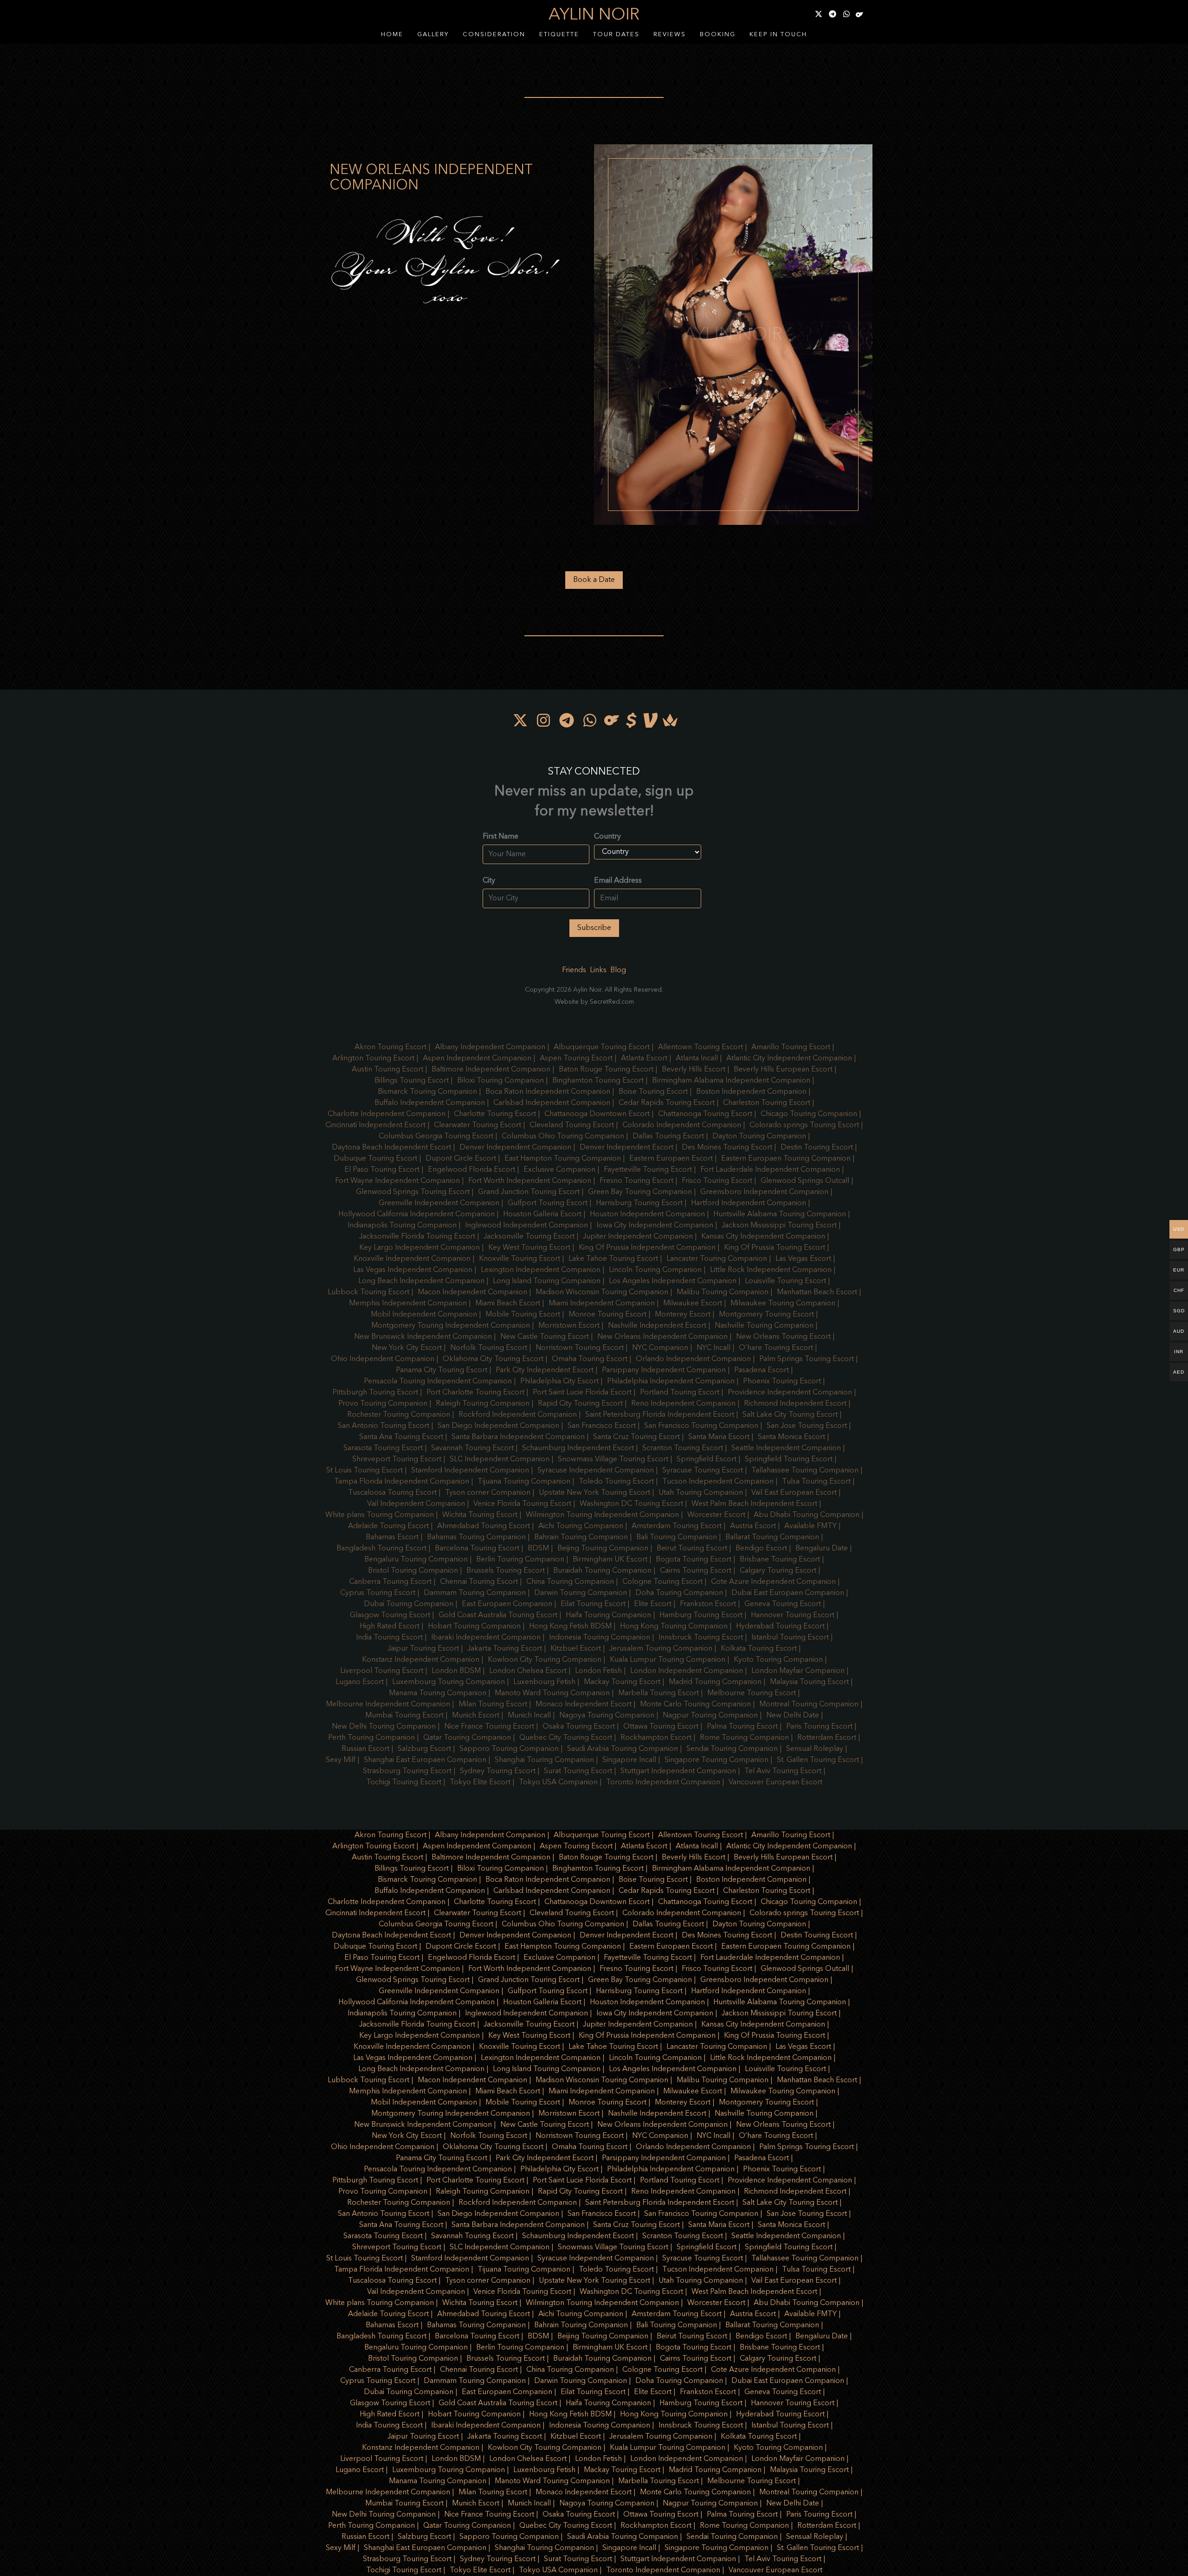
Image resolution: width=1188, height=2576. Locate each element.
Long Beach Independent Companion (421, 1281)
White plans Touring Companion (380, 1515)
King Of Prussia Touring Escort (775, 1248)
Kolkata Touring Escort (759, 1649)
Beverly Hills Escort (694, 1070)
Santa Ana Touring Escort (401, 1437)
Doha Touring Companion (679, 1593)
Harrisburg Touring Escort (639, 1203)
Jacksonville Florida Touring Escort (417, 1237)
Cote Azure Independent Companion (773, 1582)
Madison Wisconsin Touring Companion (602, 1292)
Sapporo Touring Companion (509, 1749)
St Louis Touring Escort (365, 1471)
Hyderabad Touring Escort (780, 1627)
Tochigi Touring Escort (404, 1782)
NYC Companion (660, 1348)
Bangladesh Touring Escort (381, 1549)
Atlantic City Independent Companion (789, 1059)
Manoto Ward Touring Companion (552, 1693)
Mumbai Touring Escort (404, 1716)
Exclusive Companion (559, 1170)
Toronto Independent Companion (663, 1782)
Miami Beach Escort (508, 1304)
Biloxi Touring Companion (500, 1081)
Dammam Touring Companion (475, 1593)
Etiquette (559, 35)
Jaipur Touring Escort (423, 1649)
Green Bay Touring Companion (640, 1192)
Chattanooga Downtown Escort (597, 1114)
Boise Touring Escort (653, 1092)
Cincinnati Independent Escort (375, 1125)
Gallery (433, 35)
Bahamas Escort (392, 1537)
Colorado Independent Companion (682, 1125)
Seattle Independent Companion (786, 1448)
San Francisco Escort (602, 1426)
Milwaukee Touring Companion (783, 1304)
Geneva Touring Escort (783, 1604)
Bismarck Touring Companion (427, 1092)
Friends (574, 970)
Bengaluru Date (822, 1549)
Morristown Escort (569, 1326)
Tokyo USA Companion (558, 1782)
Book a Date (594, 580)
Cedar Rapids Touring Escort (667, 1103)
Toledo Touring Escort (616, 1482)
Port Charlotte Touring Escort (475, 1393)
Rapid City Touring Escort (580, 1404)
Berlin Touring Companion (520, 1560)
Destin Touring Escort (817, 1148)
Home (392, 35)
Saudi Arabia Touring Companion (623, 1749)
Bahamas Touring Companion (476, 1537)
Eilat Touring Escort (593, 1604)
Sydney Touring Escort (498, 1771)
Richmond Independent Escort (795, 1404)
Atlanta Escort (644, 1059)
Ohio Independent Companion (383, 1359)
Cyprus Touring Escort (378, 1593)
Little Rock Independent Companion (771, 1270)
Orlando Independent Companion (693, 1359)
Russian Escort (365, 1749)
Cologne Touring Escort (662, 1582)
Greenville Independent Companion (439, 1203)
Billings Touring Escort (412, 1081)
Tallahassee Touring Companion (805, 1471)
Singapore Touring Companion (717, 1760)
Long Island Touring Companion (547, 1281)
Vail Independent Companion (416, 1504)
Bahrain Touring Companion (581, 1537)
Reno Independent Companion (683, 1404)
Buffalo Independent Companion (430, 1103)
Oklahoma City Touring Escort (493, 1359)
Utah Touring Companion (701, 1493)
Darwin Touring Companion (581, 1593)
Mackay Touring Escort (622, 1682)
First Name (500, 837)
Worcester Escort (716, 1515)
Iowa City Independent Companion (655, 1226)
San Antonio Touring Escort (384, 1426)
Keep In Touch (778, 35)
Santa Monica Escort (791, 1437)
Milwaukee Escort (693, 1304)
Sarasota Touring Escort (383, 1448)
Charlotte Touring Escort (495, 1114)
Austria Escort (753, 1526)
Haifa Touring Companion (608, 1615)
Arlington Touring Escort (373, 1059)
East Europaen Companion (507, 1604)
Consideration (494, 35)
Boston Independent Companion (751, 1092)
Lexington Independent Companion (541, 1270)
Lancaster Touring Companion (717, 1259)
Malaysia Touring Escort (809, 1682)
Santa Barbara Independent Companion (518, 1437)
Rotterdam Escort (827, 1738)
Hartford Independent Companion (749, 1203)
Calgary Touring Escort (778, 1571)
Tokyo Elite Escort (480, 1782)
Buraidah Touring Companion (602, 1571)
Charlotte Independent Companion (387, 1114)
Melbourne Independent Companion (388, 1704)
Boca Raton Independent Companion (548, 1092)
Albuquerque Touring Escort (602, 1047)
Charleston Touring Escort (767, 1103)
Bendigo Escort (761, 1549)
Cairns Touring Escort (696, 1571)
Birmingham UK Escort (610, 1560)
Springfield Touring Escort (789, 1459)
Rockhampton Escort (656, 1738)
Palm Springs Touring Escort (807, 1359)
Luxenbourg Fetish (544, 1682)
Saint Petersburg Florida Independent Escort (660, 1415)
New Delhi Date (793, 1716)
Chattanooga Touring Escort (705, 1114)
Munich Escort (476, 1716)
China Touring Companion (570, 1582)
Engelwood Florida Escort (471, 1170)
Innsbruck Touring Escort (701, 1638)
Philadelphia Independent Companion (671, 1382)
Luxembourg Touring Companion (449, 1682)
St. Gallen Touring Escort (818, 1760)
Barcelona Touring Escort (477, 1549)
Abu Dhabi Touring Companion (807, 1515)
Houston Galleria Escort (542, 1214)
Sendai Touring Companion (732, 1749)
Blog (618, 970)
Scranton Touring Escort (683, 1448)
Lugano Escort (360, 1682)
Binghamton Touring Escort (598, 1081)
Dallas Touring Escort (668, 1136)
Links (598, 970)
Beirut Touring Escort (692, 1549)
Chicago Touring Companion (809, 1114)
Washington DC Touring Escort (631, 1504)
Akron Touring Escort (391, 1047)
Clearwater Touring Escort (478, 1125)
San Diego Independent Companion (498, 1426)
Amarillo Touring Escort (791, 1047)
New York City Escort (407, 1348)
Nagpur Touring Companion (710, 1716)
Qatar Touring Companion (467, 1738)
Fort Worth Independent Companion (530, 1181)
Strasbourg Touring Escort (407, 1771)
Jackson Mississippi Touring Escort (779, 1226)
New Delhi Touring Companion (384, 1727)
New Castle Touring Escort (545, 1337)
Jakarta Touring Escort (505, 1649)
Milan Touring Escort (493, 1704)
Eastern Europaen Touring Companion (786, 1159)
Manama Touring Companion (438, 1693)
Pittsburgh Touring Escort (375, 1393)
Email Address (618, 881)
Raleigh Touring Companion (483, 1404)
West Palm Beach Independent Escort (754, 1504)
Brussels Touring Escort (506, 1571)
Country (607, 837)
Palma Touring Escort (742, 1727)
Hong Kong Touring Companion (674, 1627)
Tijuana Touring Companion (524, 1482)
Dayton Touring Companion (759, 1136)
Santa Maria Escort (719, 1437)
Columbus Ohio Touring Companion (563, 1136)
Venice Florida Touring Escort (522, 1504)
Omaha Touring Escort (590, 1359)
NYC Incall (713, 1348)
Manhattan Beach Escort (817, 1292)
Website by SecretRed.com (594, 1002)
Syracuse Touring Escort (703, 1471)
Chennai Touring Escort (479, 1582)
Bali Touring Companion (677, 1537)
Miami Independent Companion (602, 1304)
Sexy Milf (341, 1760)
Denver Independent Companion (515, 1148)
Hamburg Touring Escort (701, 1615)
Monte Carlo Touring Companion (695, 1704)
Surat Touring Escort (578, 1771)
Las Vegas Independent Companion (413, 1270)
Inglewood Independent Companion (526, 1226)
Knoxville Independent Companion (412, 1259)
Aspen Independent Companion (477, 1059)
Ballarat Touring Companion (772, 1537)
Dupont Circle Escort (461, 1159)
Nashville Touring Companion (764, 1326)
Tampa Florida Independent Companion (402, 1482)
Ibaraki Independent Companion (486, 1638)
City (489, 881)
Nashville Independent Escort (657, 1326)
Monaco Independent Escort (584, 1704)
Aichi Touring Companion (581, 1526)
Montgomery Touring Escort (766, 1315)
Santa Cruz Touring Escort (636, 1437)
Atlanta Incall (697, 1059)
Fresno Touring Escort (636, 1181)
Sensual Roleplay (815, 1749)
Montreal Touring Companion (809, 1704)
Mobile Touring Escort (523, 1315)
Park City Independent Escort (545, 1370)
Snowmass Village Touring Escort (613, 1459)
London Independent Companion (687, 1671)
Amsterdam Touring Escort (677, 1526)
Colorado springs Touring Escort (804, 1125)
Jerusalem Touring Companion (661, 1649)
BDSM (538, 1549)
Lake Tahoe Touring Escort (613, 1259)
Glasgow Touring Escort (390, 1615)
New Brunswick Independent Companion (423, 1337)
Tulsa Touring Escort (816, 1482)
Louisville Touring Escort (785, 1281)
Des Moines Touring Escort (727, 1148)
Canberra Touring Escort (390, 1582)
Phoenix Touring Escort (782, 1382)
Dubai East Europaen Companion (788, 1593)
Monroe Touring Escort (607, 1315)
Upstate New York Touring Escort (594, 1493)
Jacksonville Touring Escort (529, 1237)
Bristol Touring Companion (413, 1571)
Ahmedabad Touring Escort (484, 1526)
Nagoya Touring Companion (607, 1716)
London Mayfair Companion (798, 1671)
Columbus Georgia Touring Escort (436, 1136)
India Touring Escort (389, 1638)
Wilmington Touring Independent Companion (602, 1515)
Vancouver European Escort (775, 1782)
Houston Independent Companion (647, 1214)
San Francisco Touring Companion (701, 1426)
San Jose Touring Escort (807, 1426)
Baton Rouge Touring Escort (606, 1070)
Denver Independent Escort (626, 1148)
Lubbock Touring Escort (368, 1292)
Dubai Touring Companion (409, 1604)
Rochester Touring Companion (399, 1415)
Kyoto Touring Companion (778, 1660)
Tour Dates (616, 35)
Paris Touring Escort (819, 1727)
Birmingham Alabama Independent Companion (731, 1081)
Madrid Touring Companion (715, 1682)
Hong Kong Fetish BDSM (570, 1627)
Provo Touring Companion (383, 1404)
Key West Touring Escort (529, 1248)
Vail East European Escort (794, 1493)
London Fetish (598, 1671)
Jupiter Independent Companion (638, 1237)
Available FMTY (810, 1526)
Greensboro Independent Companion (764, 1192)
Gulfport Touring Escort (548, 1203)
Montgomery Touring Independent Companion (451, 1326)
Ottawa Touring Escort (661, 1727)
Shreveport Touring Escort (397, 1459)
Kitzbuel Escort (576, 1649)
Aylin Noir (594, 15)
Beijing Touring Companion (603, 1549)
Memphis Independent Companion (408, 1304)
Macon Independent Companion (472, 1292)
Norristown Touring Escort (580, 1348)
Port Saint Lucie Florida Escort (582, 1393)
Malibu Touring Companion (723, 1292)
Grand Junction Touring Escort (529, 1192)
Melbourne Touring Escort (752, 1693)
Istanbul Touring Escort (790, 1638)
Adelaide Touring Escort (388, 1526)
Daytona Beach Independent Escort (391, 1148)
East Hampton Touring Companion (563, 1159)
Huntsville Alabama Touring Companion (780, 1214)
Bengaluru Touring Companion (416, 1560)
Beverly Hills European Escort (783, 1070)
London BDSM (456, 1671)
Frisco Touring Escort (717, 1181)
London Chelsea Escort (528, 1671)
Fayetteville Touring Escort (648, 1170)
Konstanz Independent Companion (421, 1660)
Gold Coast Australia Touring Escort (498, 1615)
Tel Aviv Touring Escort (783, 1771)
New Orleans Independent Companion (662, 1337)
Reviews (670, 35)
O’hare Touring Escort (776, 1348)
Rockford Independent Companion (518, 1415)
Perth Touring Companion (371, 1738)
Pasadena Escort (762, 1370)
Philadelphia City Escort (559, 1382)
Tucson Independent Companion (718, 1482)
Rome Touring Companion (744, 1738)
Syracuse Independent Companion (596, 1471)
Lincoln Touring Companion (655, 1270)
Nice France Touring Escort (489, 1727)
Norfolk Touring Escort (489, 1348)
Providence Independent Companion (790, 1393)
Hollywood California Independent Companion (416, 1214)
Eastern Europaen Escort (671, 1159)
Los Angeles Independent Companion (673, 1281)
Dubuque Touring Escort (375, 1159)
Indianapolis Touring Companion (402, 1226)
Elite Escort (653, 1604)
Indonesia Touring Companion (600, 1638)
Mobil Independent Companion (424, 1315)
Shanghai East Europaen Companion (425, 1760)
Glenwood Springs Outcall (805, 1181)
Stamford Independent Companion (470, 1471)
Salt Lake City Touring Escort (790, 1415)
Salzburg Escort (424, 1749)
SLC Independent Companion (500, 1459)
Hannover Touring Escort (793, 1615)
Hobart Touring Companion (474, 1627)
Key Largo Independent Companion (420, 1248)
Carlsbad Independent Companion (552, 1103)
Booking (718, 35)
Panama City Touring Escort (442, 1370)
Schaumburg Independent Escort (578, 1448)
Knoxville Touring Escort (520, 1259)
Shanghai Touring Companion (544, 1760)
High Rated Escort (390, 1627)
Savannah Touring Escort (472, 1448)
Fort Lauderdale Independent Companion (770, 1170)
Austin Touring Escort (387, 1070)
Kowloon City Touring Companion (545, 1660)
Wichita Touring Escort (480, 1515)
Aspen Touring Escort (576, 1059)
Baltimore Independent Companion (491, 1070)
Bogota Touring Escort (694, 1560)
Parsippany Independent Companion (664, 1370)
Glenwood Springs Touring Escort (413, 1192)
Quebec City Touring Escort (566, 1738)
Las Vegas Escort (803, 1259)
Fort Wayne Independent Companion (397, 1181)
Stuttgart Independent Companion (678, 1771)
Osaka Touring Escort (579, 1727)
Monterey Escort (683, 1315)
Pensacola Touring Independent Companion (438, 1382)
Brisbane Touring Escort (780, 1560)
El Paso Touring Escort (382, 1170)
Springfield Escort (707, 1459)
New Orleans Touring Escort (783, 1337)
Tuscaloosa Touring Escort (392, 1493)
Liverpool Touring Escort (382, 1671)
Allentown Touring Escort (701, 1047)
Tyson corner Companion (488, 1493)
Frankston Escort (708, 1604)
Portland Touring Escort (680, 1393)
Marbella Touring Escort (659, 1693)
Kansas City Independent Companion (763, 1237)
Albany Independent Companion (490, 1047)
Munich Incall (529, 1716)
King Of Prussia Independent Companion (647, 1248)
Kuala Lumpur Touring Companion (668, 1660)
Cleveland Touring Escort (572, 1125)
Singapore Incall (629, 1760)
